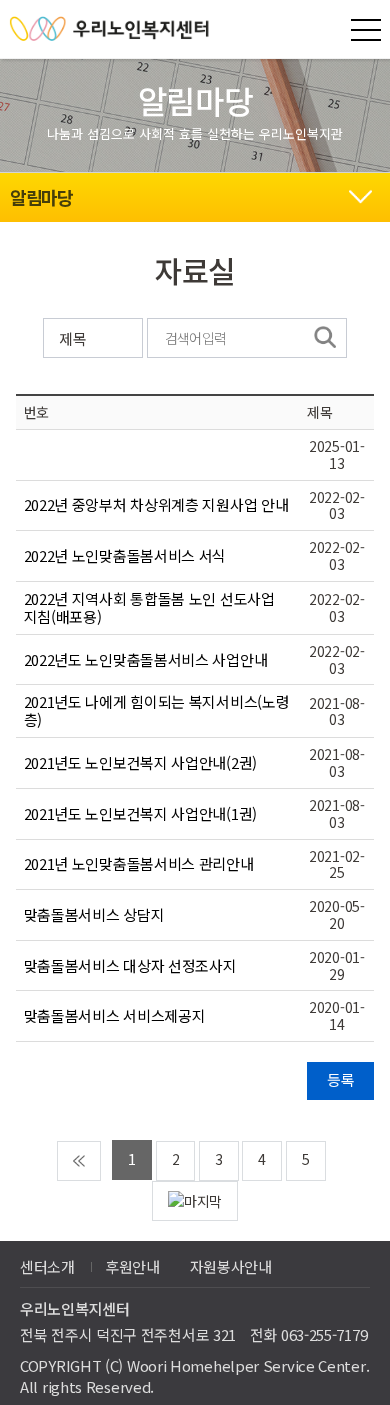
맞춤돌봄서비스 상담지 (94, 914)
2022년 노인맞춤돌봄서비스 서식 (125, 555)
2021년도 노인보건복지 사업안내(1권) (140, 813)
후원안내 (132, 1266)
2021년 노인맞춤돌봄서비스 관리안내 (139, 863)
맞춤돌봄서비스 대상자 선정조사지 (130, 965)
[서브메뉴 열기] (360, 194)
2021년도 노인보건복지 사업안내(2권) (140, 762)
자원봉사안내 (231, 1266)
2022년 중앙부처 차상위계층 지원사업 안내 (156, 504)
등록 (340, 1079)
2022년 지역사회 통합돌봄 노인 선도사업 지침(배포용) (149, 607)
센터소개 (47, 1266)
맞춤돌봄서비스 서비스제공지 (115, 1015)
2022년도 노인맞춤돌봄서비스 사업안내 (146, 659)
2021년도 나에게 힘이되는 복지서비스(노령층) (157, 710)
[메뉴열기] (366, 30)
